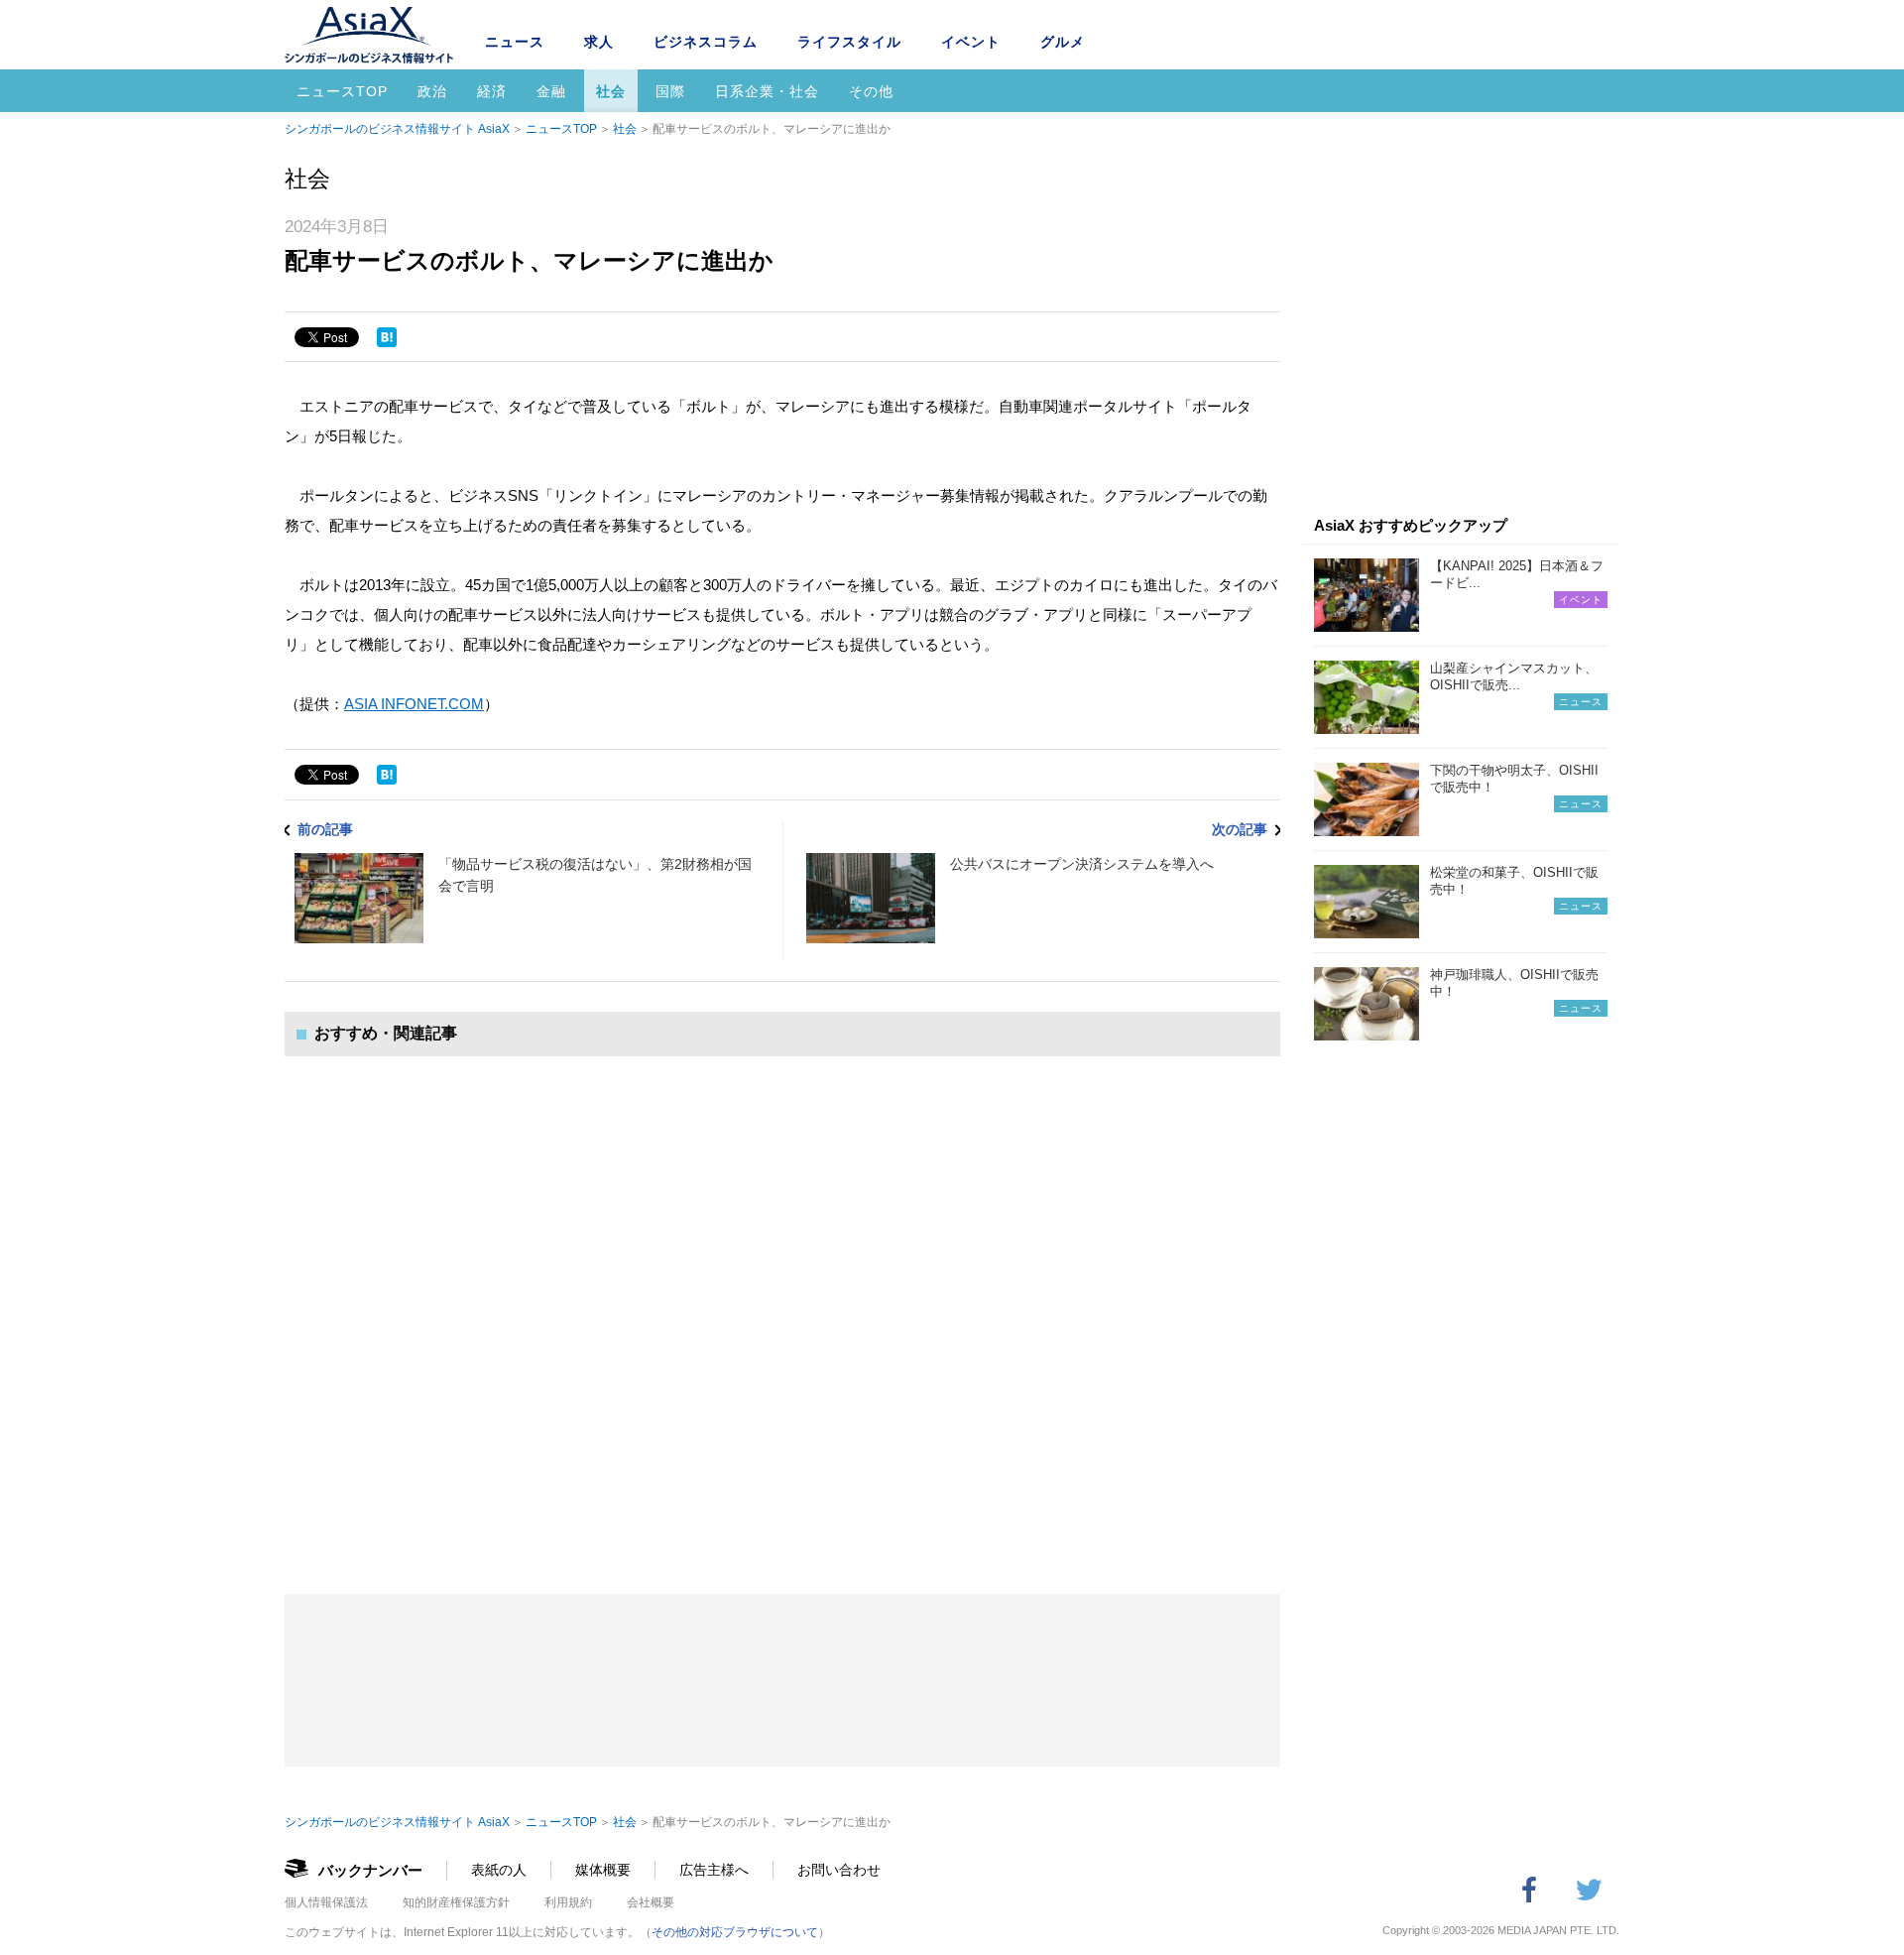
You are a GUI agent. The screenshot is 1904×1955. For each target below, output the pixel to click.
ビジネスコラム (706, 42)
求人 (599, 42)
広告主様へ (714, 1870)
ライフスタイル (849, 42)
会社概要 (651, 1902)
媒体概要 (603, 1870)
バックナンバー (370, 1870)
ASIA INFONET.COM (414, 704)
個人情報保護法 (326, 1902)
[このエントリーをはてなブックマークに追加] (387, 337)
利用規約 (568, 1902)
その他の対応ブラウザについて (735, 1932)
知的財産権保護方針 (456, 1902)
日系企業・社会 (767, 91)
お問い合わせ (839, 1870)
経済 (492, 91)
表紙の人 (499, 1870)
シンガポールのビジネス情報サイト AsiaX (397, 129)
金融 (551, 91)
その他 (871, 91)
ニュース (515, 42)
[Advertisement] (782, 1305)
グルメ (1063, 42)
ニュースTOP (342, 91)
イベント (971, 42)
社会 (611, 91)
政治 (432, 91)
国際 (670, 91)
